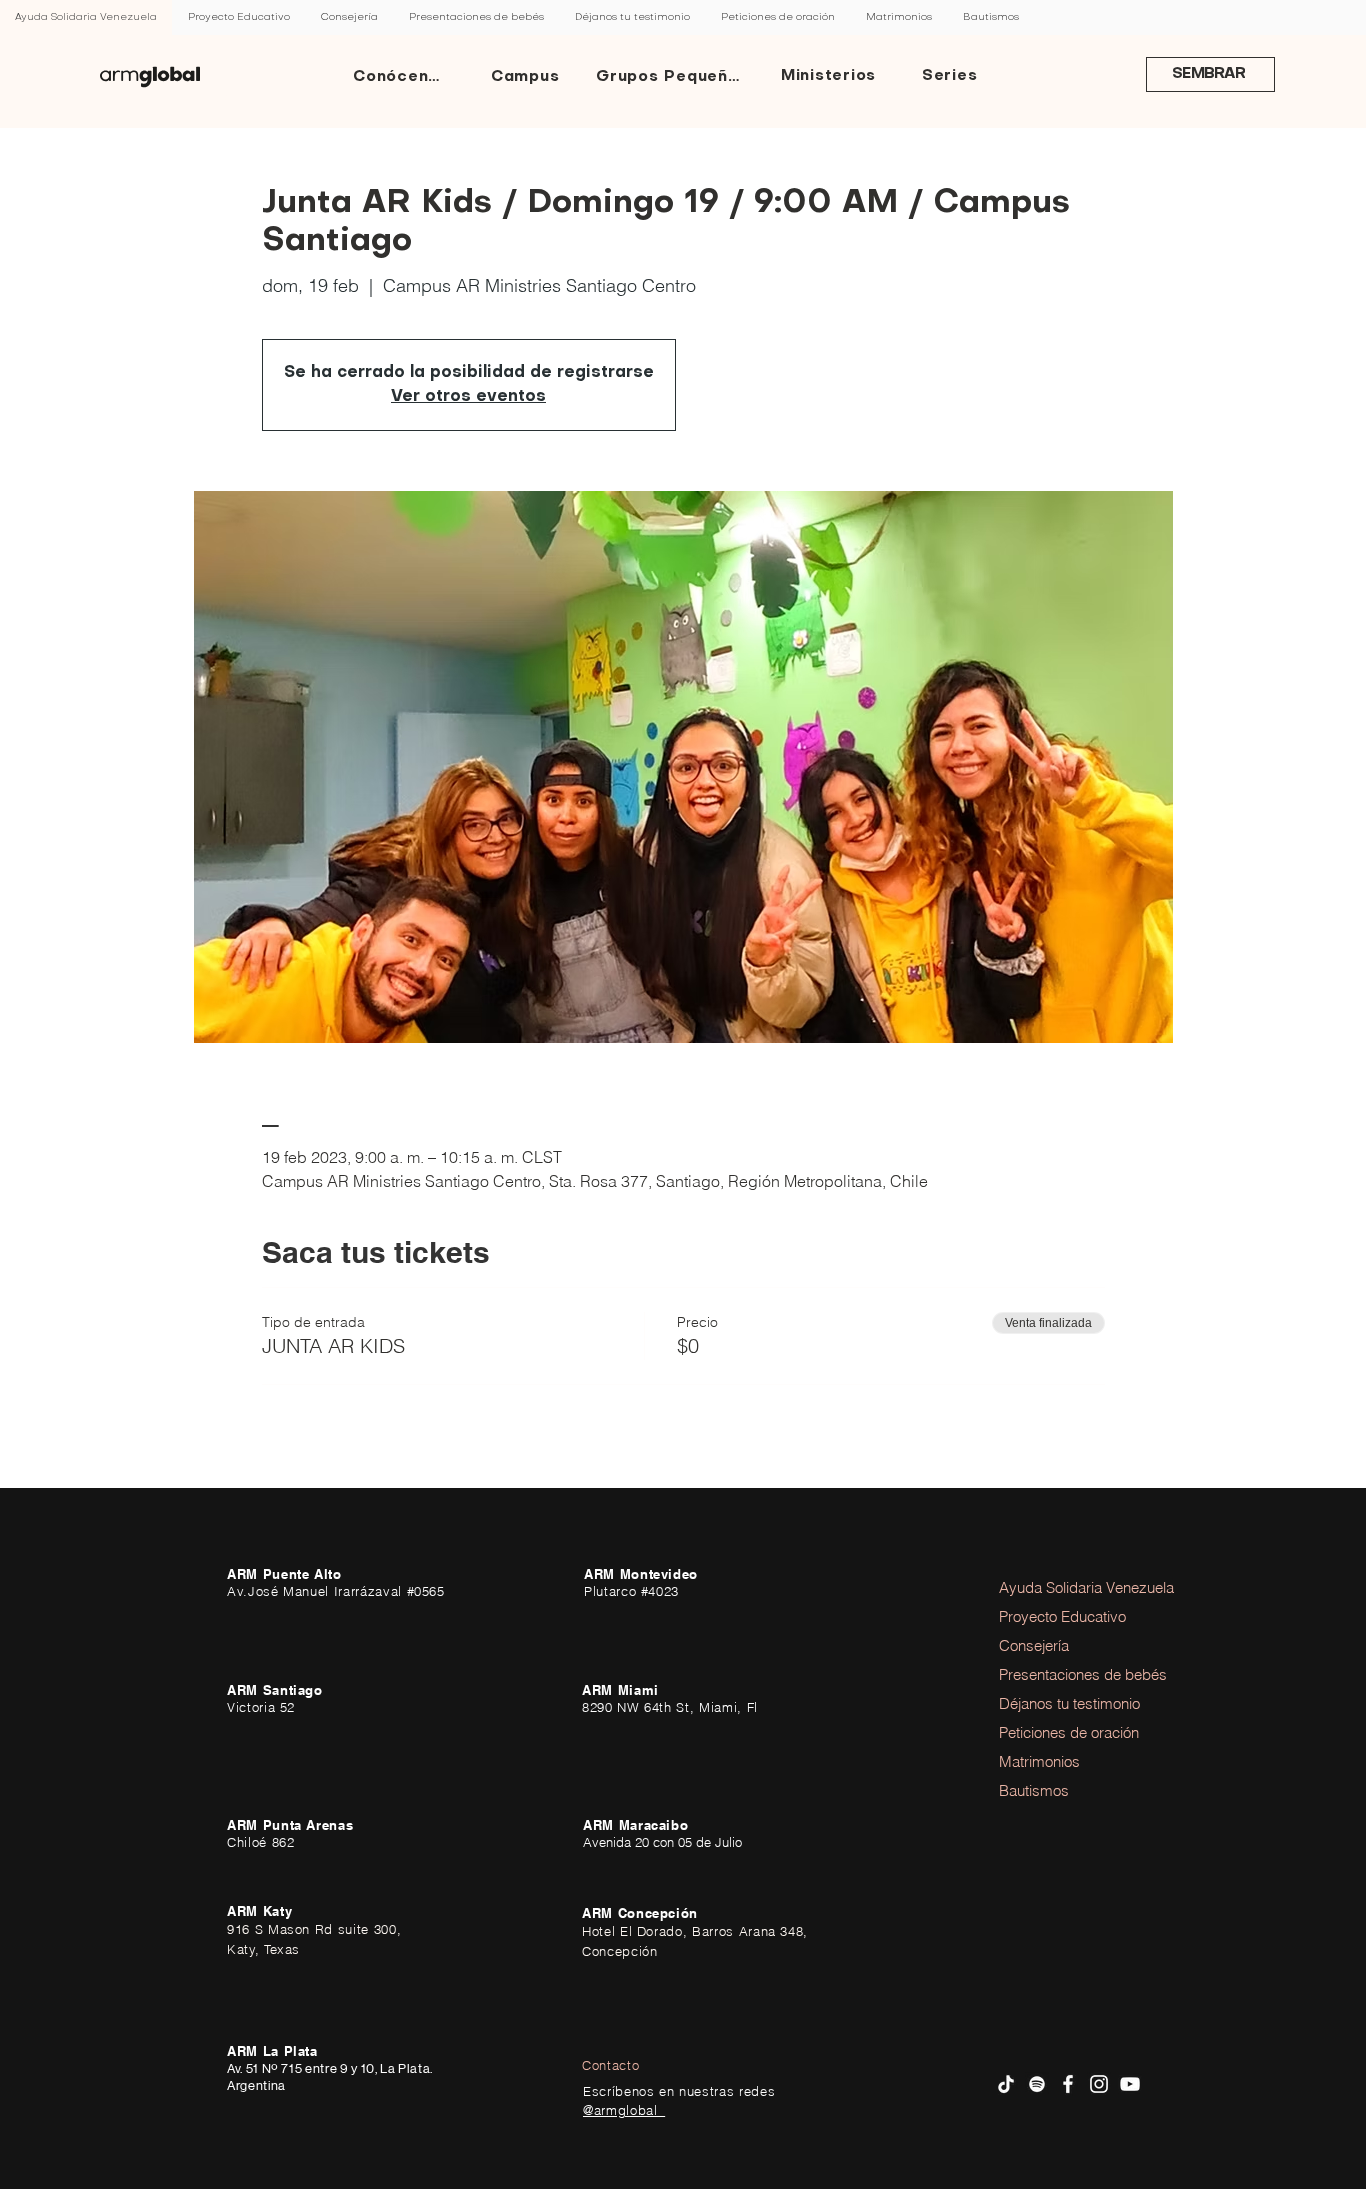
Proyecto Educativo (1054, 1616)
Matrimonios (1039, 1761)
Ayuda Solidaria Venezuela (1054, 1587)
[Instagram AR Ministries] (1099, 2084)
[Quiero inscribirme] (150, 77)
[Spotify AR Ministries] (1037, 2084)
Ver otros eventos (468, 397)
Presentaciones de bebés (1054, 1674)
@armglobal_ (624, 2110)
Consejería (1034, 1645)
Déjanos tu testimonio (1054, 1703)
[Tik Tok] (1006, 2084)
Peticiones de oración (1054, 1732)
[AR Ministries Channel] (1130, 2084)
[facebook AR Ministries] (1068, 2084)
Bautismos (1034, 1790)
